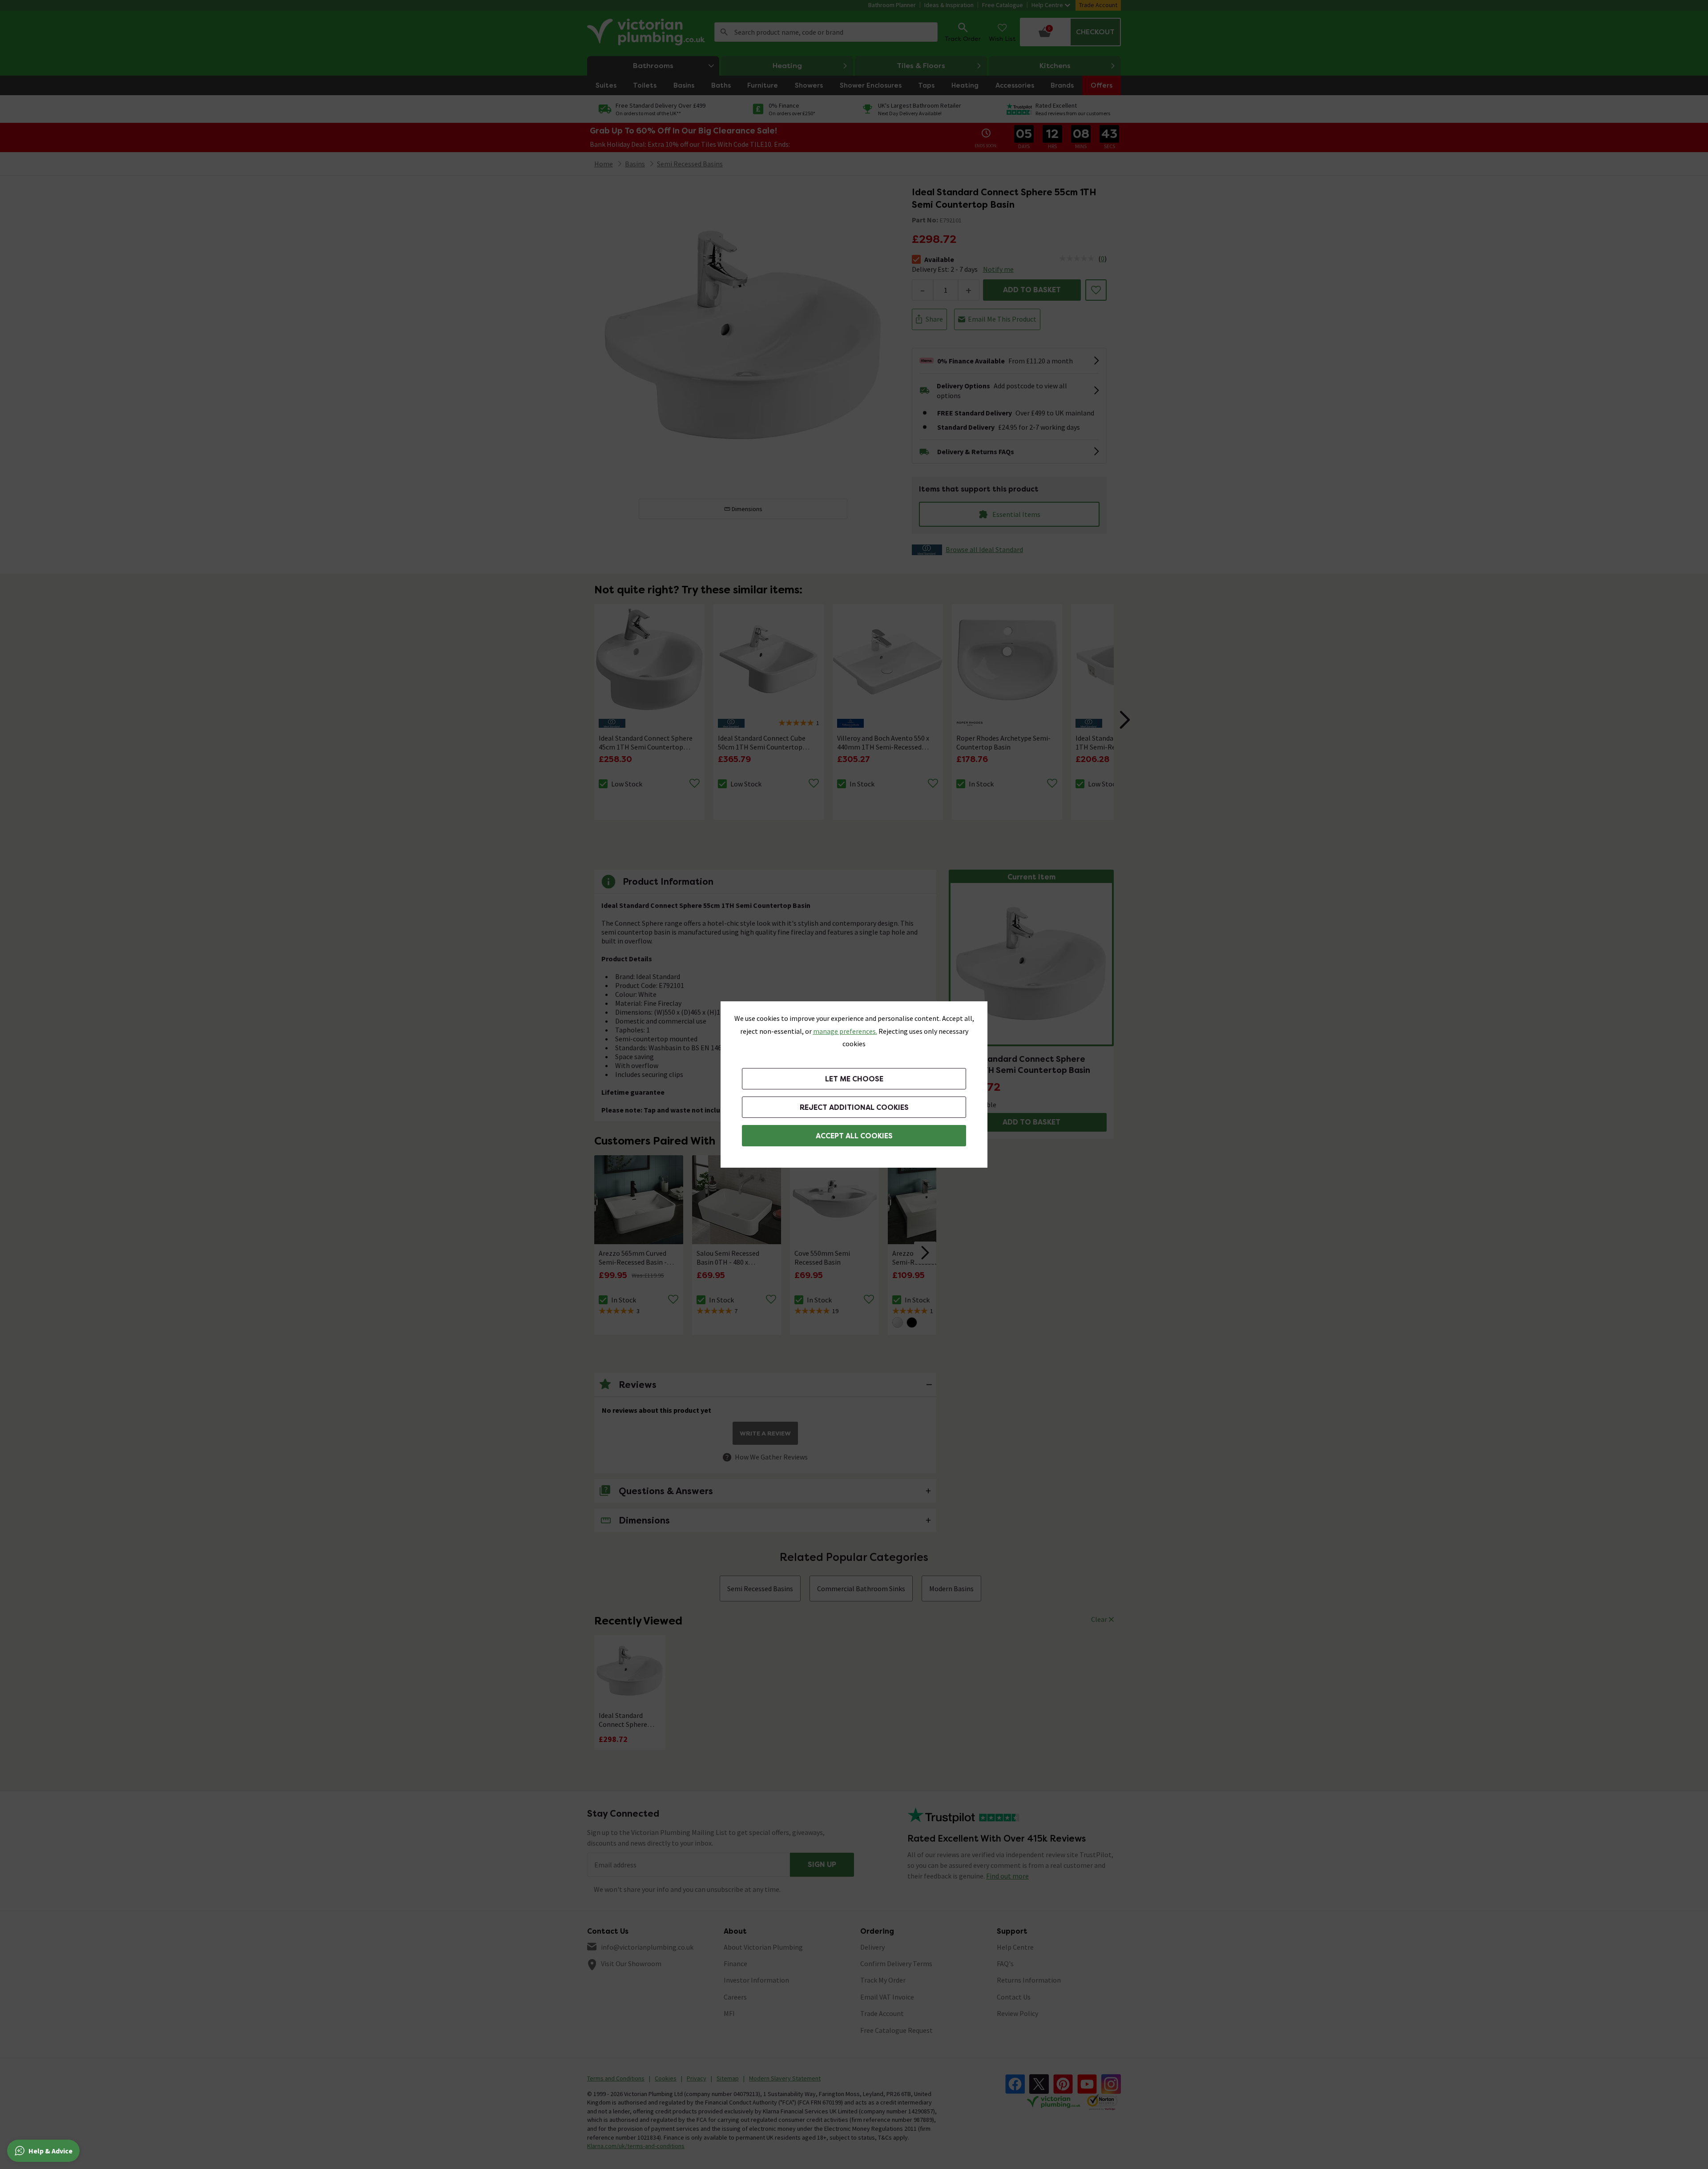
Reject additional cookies (854, 1107)
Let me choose (854, 1079)
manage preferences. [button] (845, 1031)
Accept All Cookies (854, 1136)
